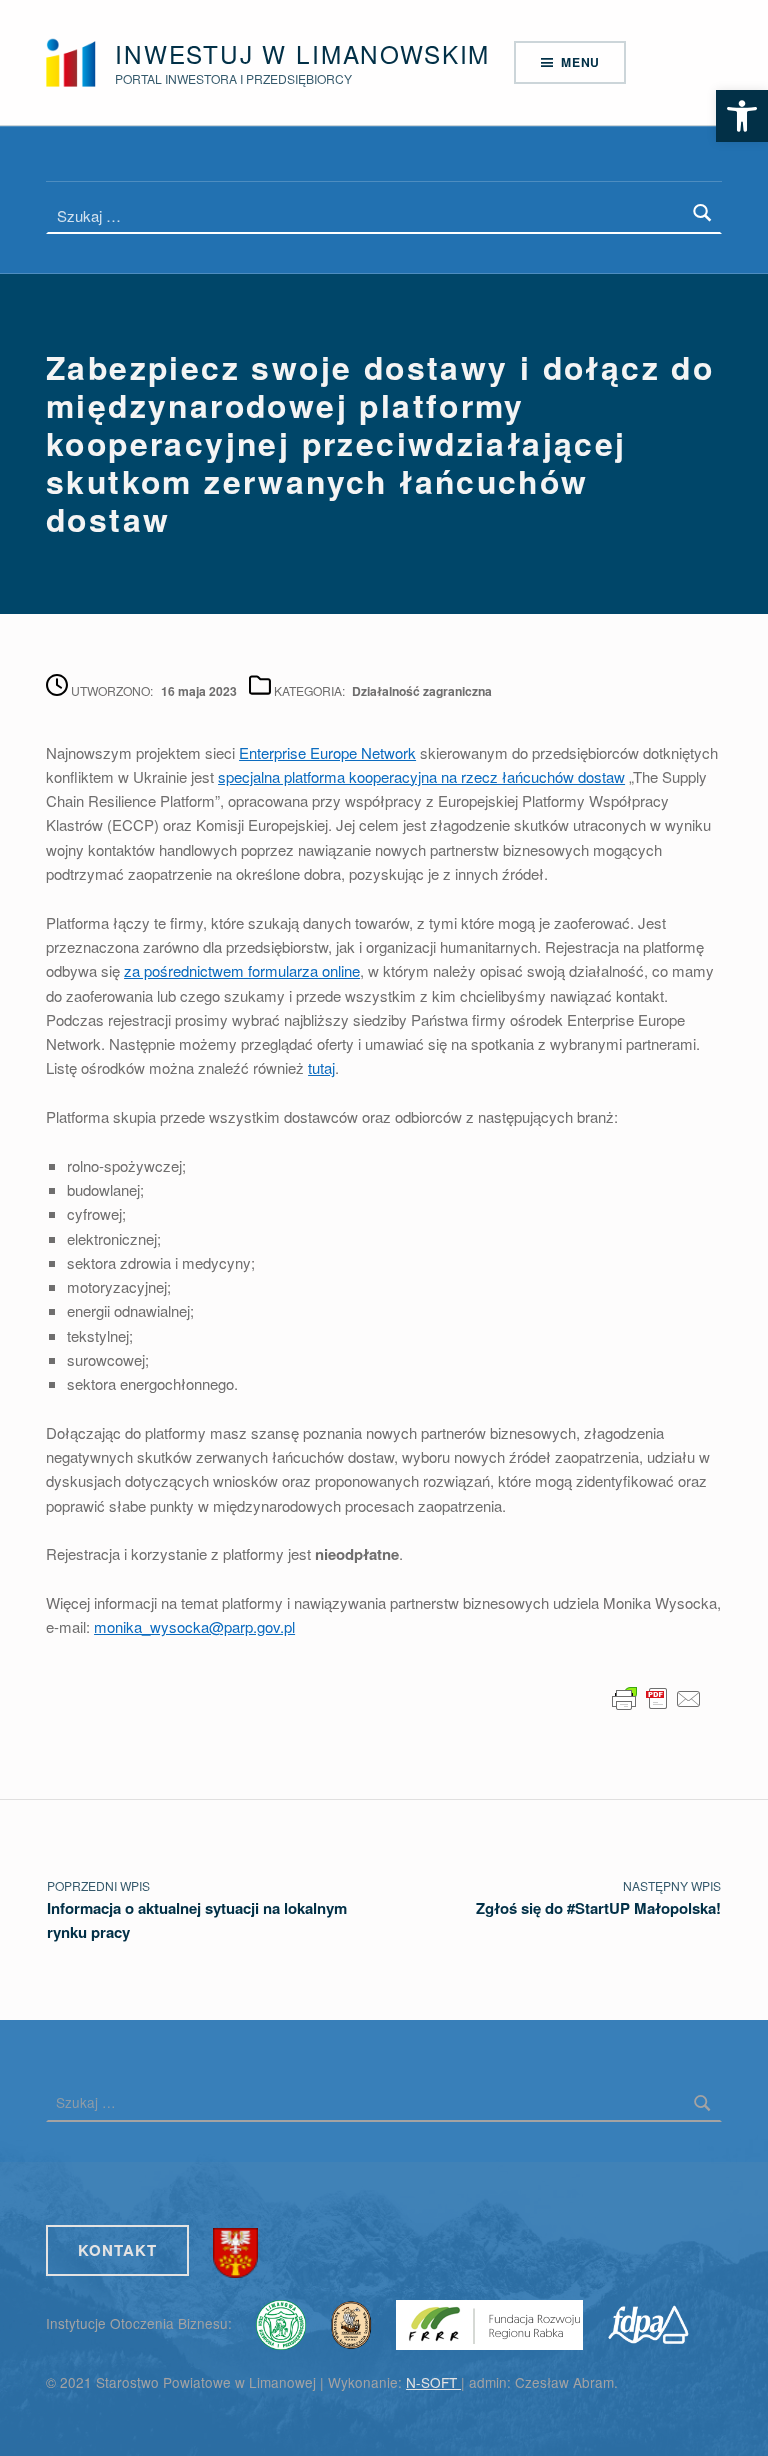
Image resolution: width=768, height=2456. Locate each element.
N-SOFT (433, 2382)
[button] (742, 116)
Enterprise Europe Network (327, 752)
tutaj (321, 1067)
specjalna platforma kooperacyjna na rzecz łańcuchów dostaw (421, 776)
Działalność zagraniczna (422, 691)
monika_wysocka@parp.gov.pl (194, 1626)
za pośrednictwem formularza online (242, 970)
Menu (580, 62)
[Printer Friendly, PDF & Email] (657, 1696)
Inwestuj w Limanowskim (302, 53)
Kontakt (117, 2250)
